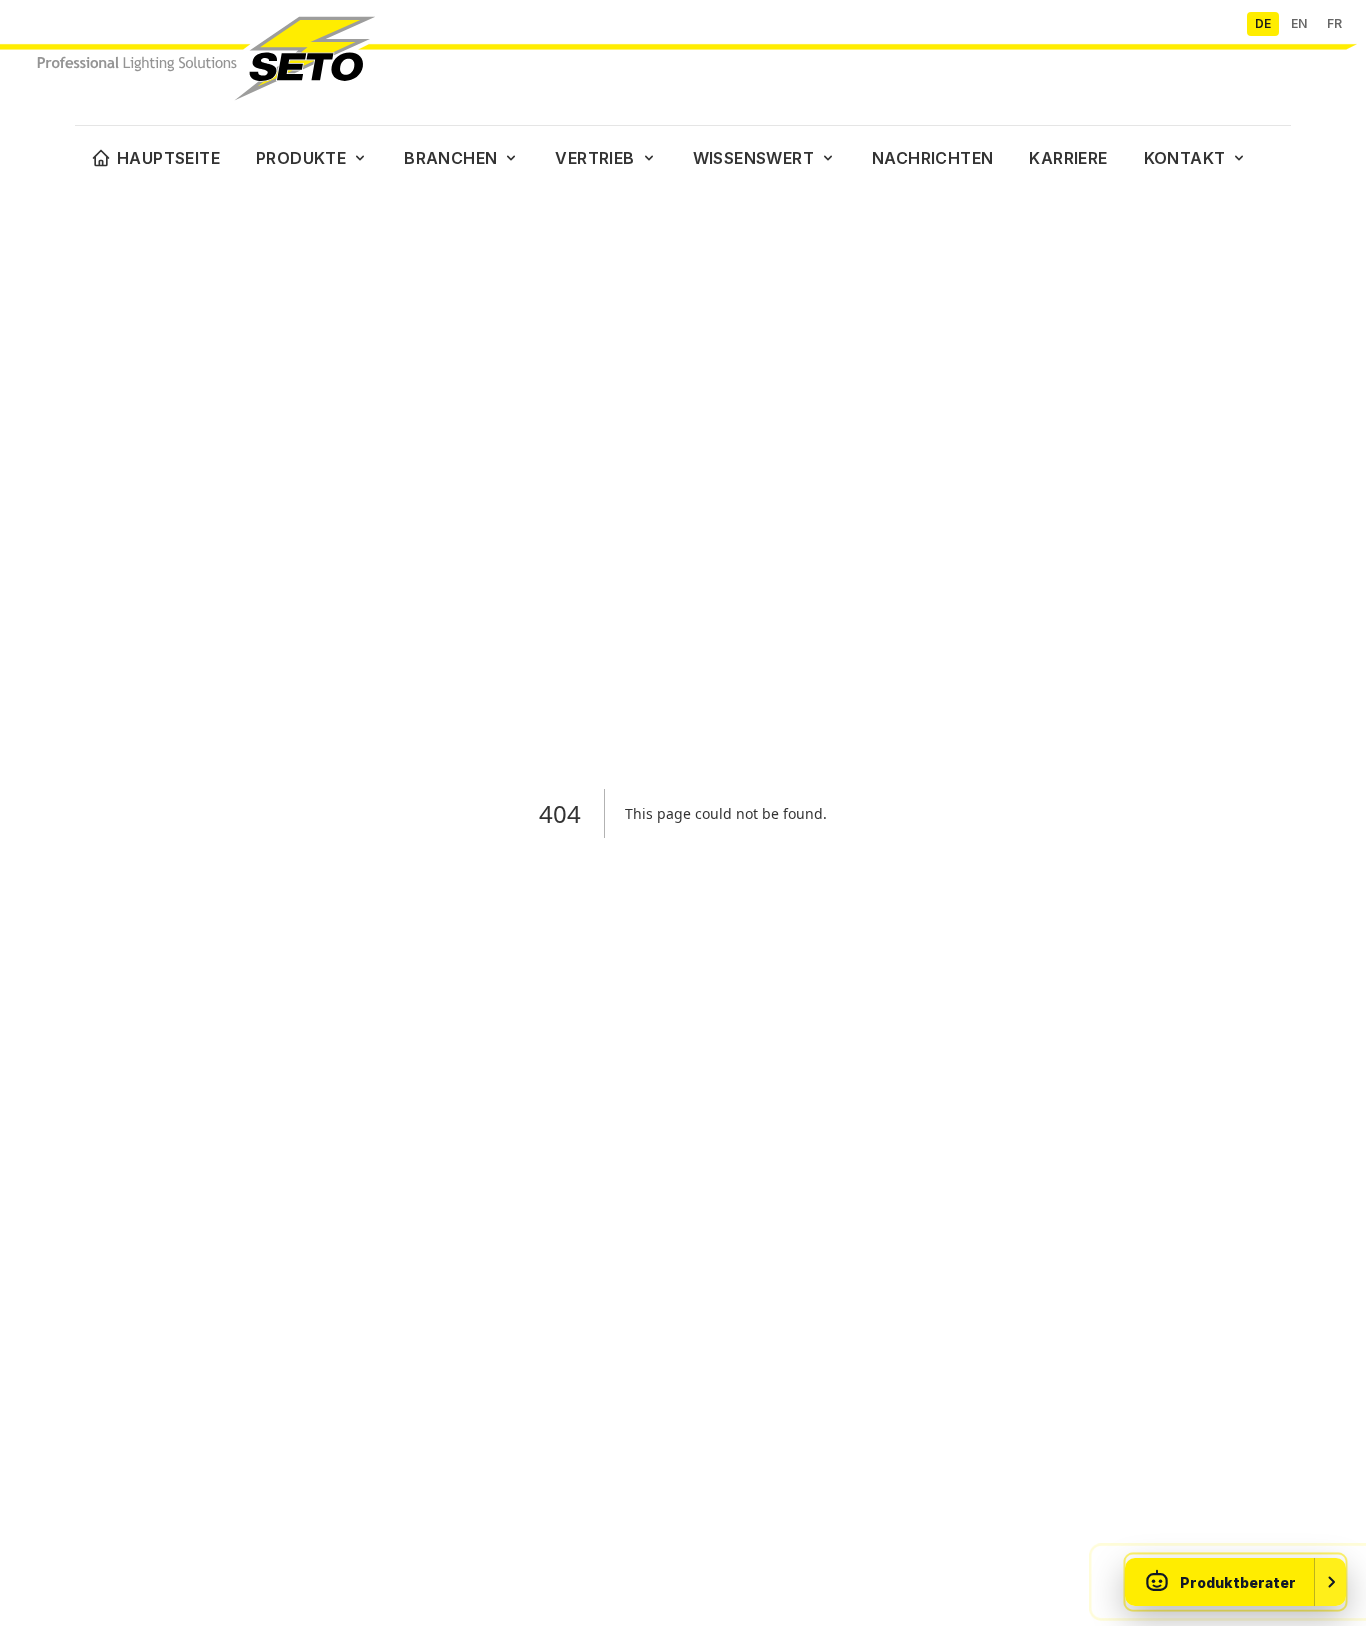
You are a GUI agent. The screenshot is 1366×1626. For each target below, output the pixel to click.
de (1263, 23)
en (1299, 23)
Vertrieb (594, 158)
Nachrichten (932, 158)
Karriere (1068, 158)
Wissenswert (753, 158)
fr (1334, 23)
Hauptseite (168, 158)
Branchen (450, 158)
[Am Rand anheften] (1330, 1582)
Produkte (301, 158)
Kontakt (1185, 158)
